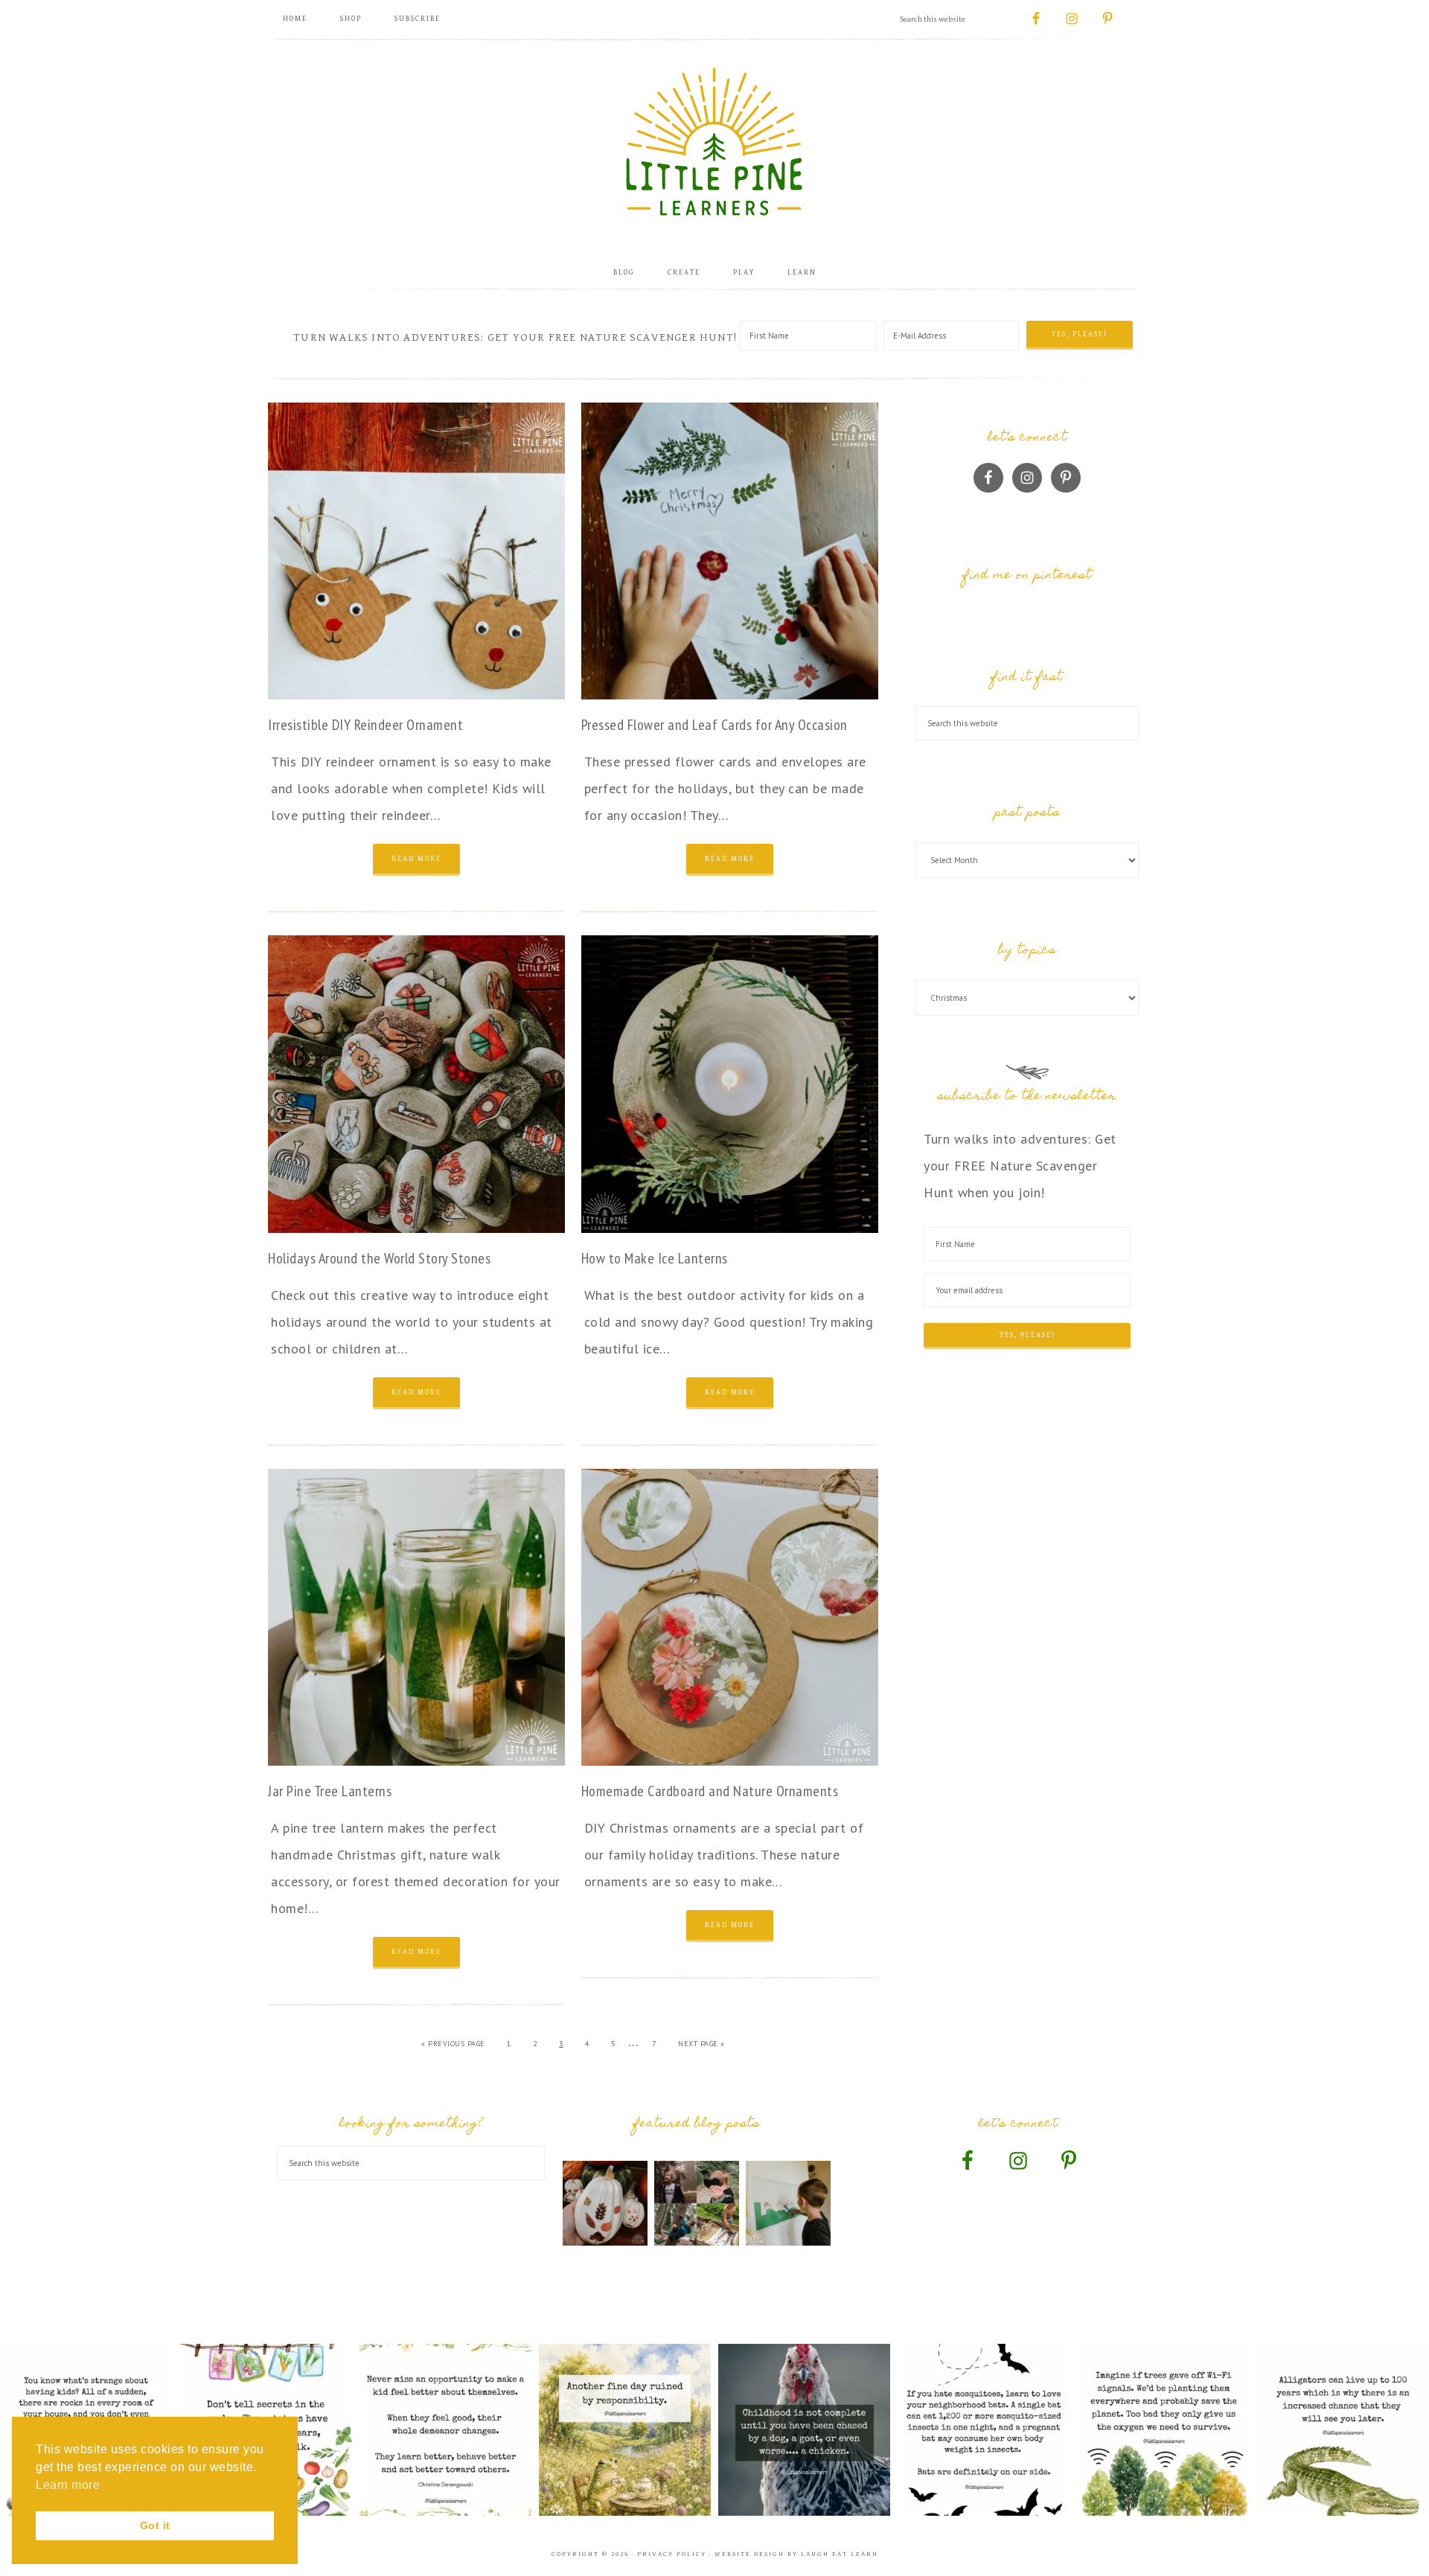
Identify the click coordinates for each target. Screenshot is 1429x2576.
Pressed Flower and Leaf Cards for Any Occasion (714, 725)
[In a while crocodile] (1343, 2430)
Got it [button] (155, 2525)
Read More (416, 859)
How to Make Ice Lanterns (655, 1258)
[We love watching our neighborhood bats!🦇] (984, 2430)
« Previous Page (453, 2044)
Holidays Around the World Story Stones (379, 1258)
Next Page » (701, 2044)
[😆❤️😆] (804, 2430)
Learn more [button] (68, 2485)
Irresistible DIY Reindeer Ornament (365, 725)
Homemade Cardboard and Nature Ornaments (710, 1791)
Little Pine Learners (714, 141)
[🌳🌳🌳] (1164, 2430)
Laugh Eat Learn (840, 2554)
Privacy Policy (672, 2554)
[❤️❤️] (445, 2430)
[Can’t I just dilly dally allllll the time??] (625, 2430)
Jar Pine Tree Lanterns (330, 1791)
